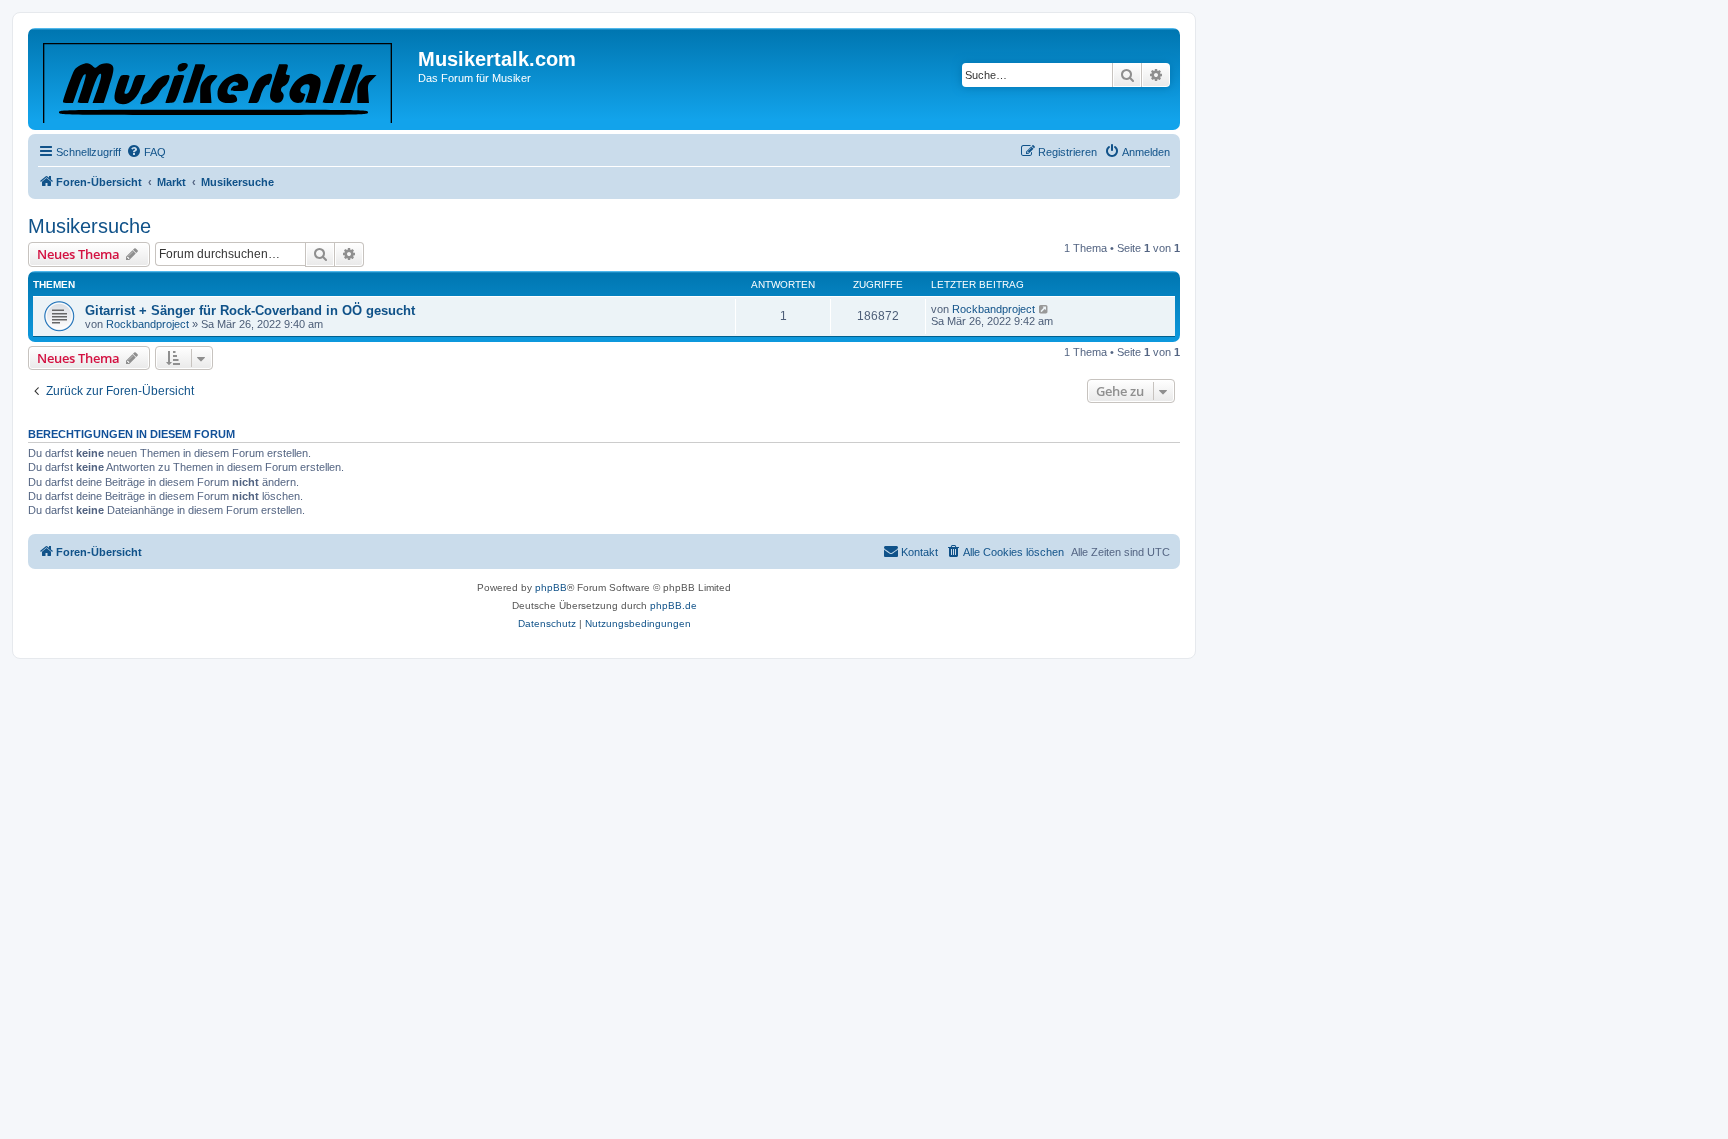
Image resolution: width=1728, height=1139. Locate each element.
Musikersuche (89, 226)
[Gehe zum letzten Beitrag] (1044, 309)
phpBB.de (673, 605)
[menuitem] (146, 152)
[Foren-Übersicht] (225, 79)
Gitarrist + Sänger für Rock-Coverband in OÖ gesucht (250, 310)
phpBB (551, 587)
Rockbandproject (147, 324)
